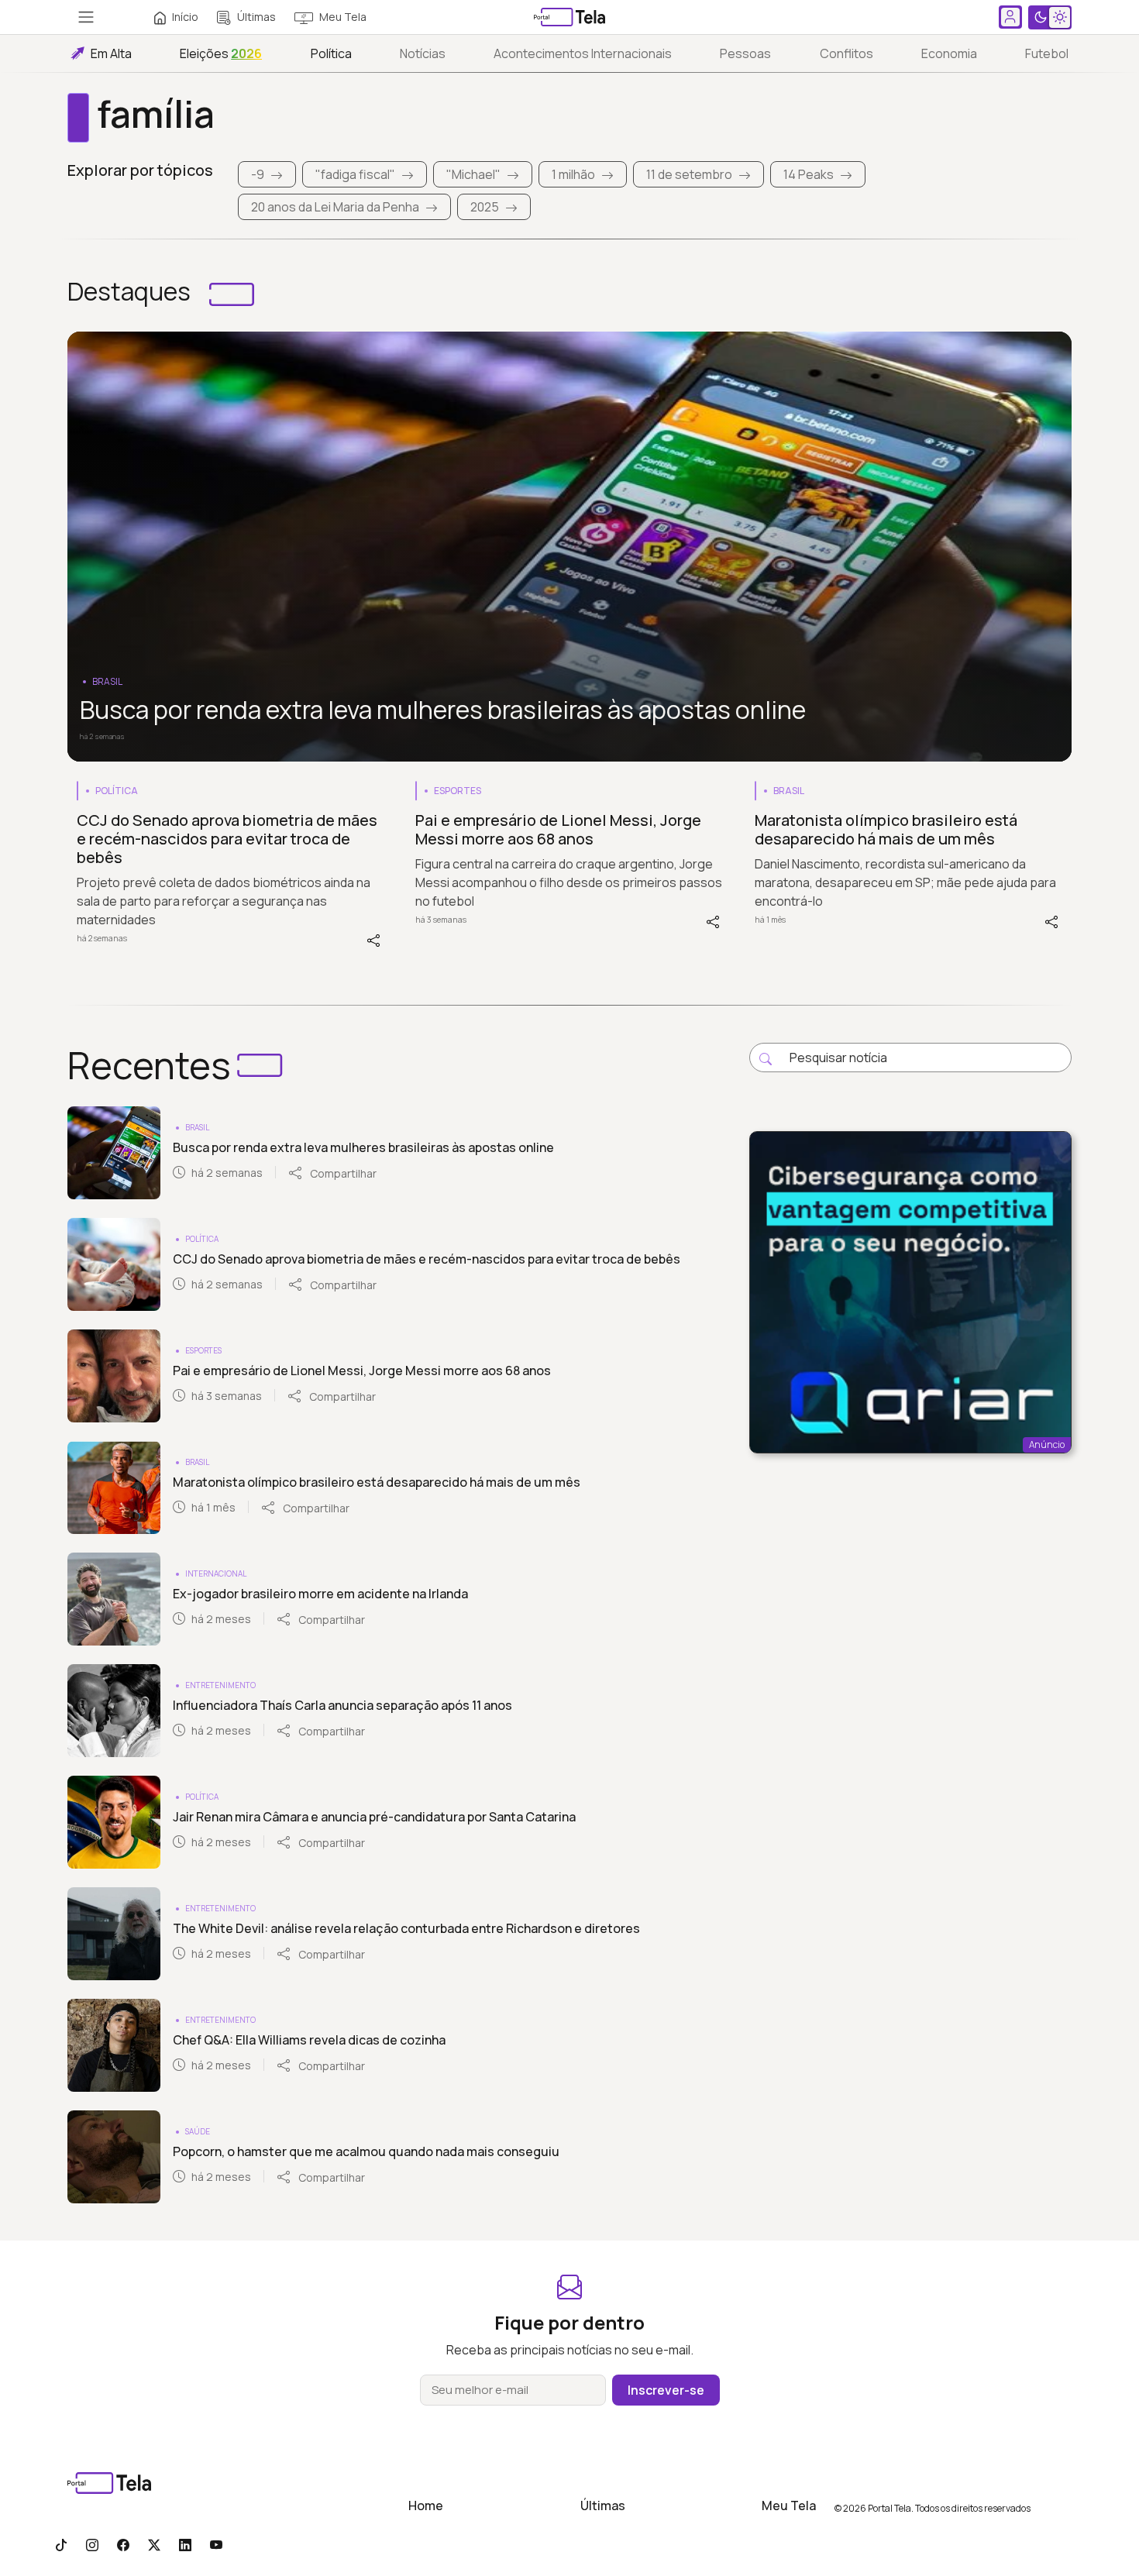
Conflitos (847, 53)
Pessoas (745, 53)
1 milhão (573, 174)
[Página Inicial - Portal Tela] (569, 17)
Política (331, 53)
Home (426, 2505)
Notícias (423, 53)
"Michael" (473, 174)
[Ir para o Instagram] (92, 2544)
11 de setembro (689, 174)
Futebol (1047, 53)
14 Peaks (809, 174)
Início (185, 17)
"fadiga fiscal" (355, 174)
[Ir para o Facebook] (123, 2544)
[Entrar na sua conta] (1010, 17)
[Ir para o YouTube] (216, 2544)
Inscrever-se (666, 2390)
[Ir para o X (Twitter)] (154, 2544)
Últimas (256, 17)
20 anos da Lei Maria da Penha (335, 207)
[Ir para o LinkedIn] (185, 2544)
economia (949, 53)
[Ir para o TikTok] (61, 2544)
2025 (485, 207)
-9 (258, 174)
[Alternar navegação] (86, 17)
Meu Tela (343, 17)
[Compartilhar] (373, 939)
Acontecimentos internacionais (583, 53)
